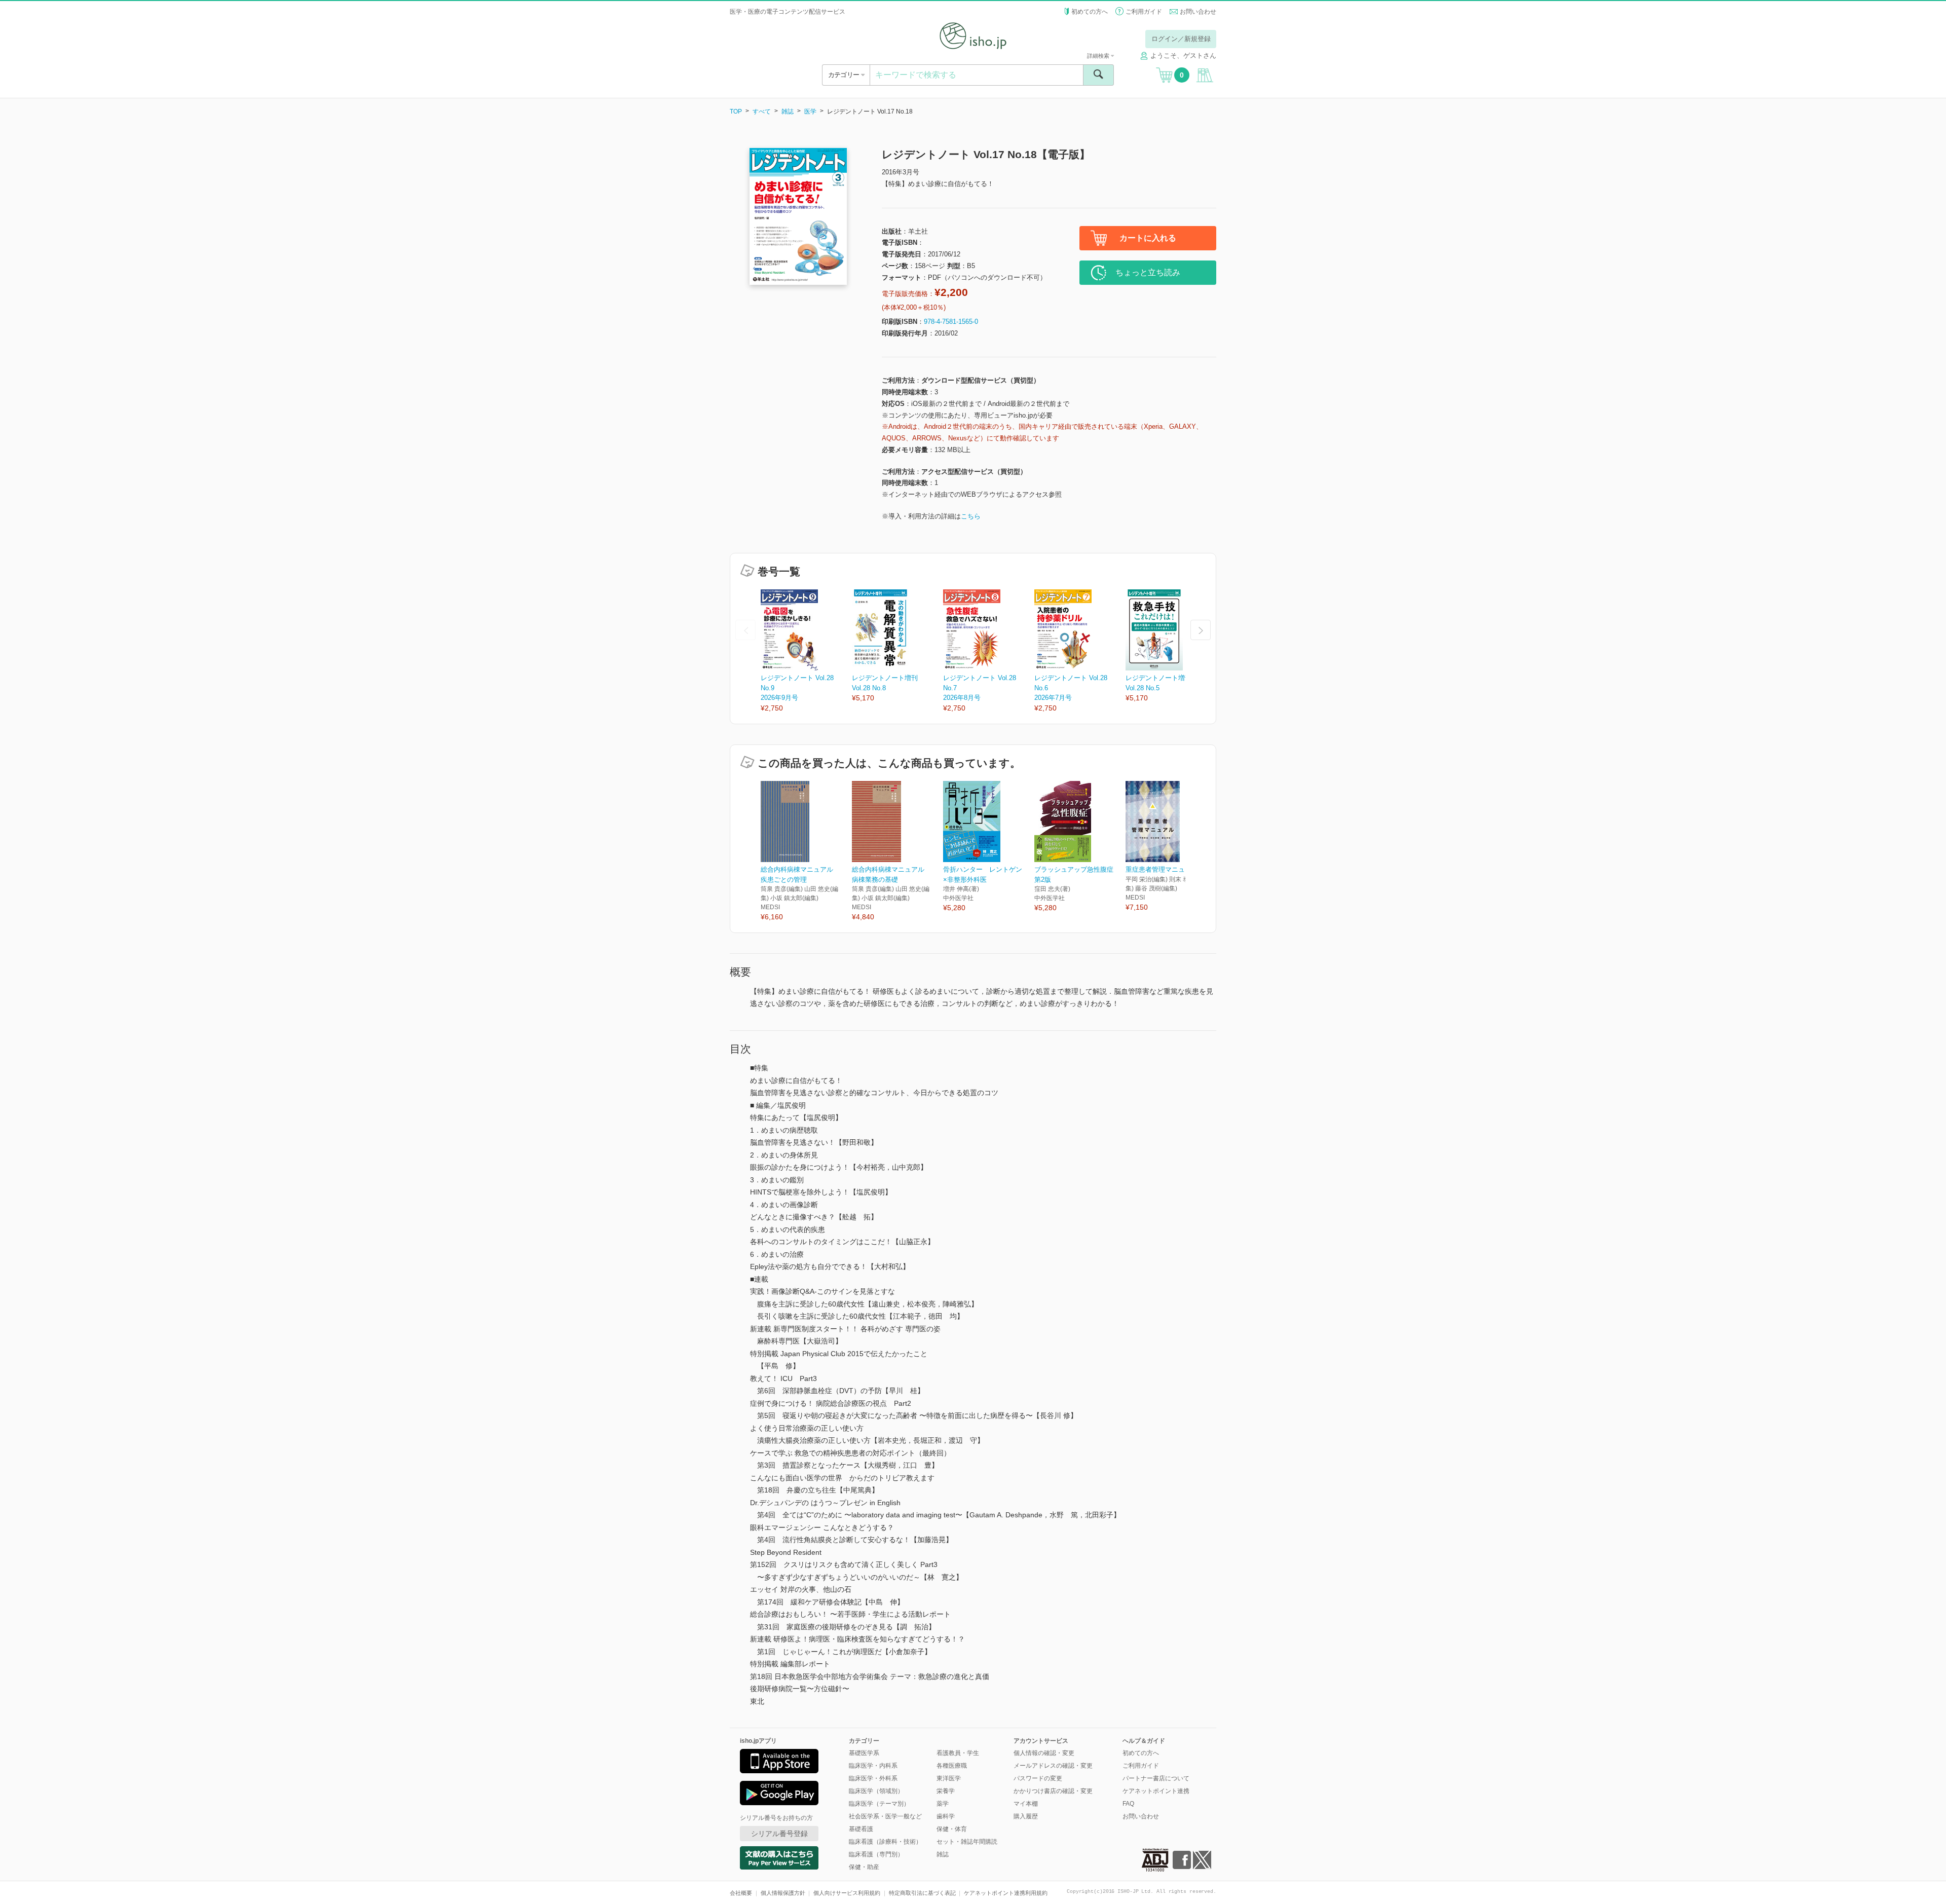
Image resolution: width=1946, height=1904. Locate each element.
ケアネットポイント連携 (1156, 1791)
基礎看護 (861, 1829)
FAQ (1128, 1804)
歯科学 (946, 1816)
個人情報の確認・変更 (1044, 1753)
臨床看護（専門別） (876, 1854)
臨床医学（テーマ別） (879, 1804)
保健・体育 (952, 1829)
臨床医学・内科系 (873, 1766)
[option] (806, 651)
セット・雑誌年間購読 (967, 1842)
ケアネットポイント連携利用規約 (1006, 1893)
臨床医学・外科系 (873, 1778)
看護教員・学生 (958, 1753)
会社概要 (741, 1893)
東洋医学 (949, 1778)
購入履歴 (1026, 1816)
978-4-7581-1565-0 (951, 322)
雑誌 (788, 111)
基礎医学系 (864, 1753)
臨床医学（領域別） (876, 1791)
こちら (971, 516)
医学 (810, 111)
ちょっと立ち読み (1148, 272)
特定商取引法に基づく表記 (922, 1893)
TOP (736, 111)
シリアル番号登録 (779, 1834)
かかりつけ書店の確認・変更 (1053, 1791)
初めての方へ (1090, 12)
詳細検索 (1099, 56)
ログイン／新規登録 (1181, 39)
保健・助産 (864, 1867)
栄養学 (946, 1791)
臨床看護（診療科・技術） (885, 1842)
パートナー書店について (1156, 1778)
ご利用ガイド (1144, 12)
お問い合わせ (1198, 12)
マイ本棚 (1026, 1804)
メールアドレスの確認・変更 (1053, 1766)
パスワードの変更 (1038, 1778)
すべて (762, 111)
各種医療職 (952, 1766)
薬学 (943, 1804)
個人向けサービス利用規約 (847, 1893)
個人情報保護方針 (783, 1893)
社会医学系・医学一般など (885, 1816)
